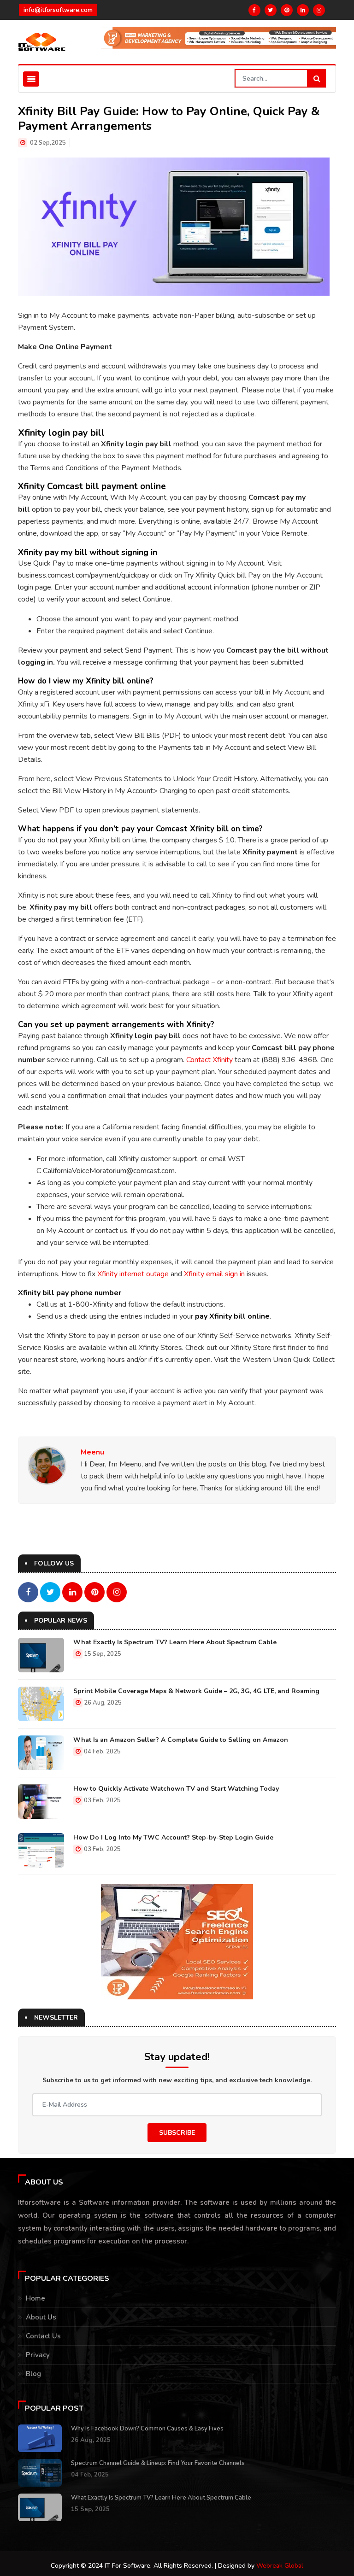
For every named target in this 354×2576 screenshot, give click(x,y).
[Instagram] (319, 10)
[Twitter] (271, 10)
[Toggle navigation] (31, 79)
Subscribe (177, 2133)
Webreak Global (280, 2566)
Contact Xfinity (209, 1060)
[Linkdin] (303, 10)
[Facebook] (254, 10)
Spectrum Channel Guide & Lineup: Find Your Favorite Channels (158, 2463)
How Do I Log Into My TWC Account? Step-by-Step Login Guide (173, 1837)
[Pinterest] (287, 10)
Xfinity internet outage (133, 1274)
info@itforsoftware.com (58, 10)
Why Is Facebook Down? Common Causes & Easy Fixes (147, 2429)
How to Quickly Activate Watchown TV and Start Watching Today (176, 1789)
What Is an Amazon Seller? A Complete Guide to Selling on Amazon (181, 1740)
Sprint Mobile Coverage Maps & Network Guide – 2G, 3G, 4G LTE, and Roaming (196, 1691)
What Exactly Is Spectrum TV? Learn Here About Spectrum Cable (175, 1642)
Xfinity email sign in (214, 1274)
